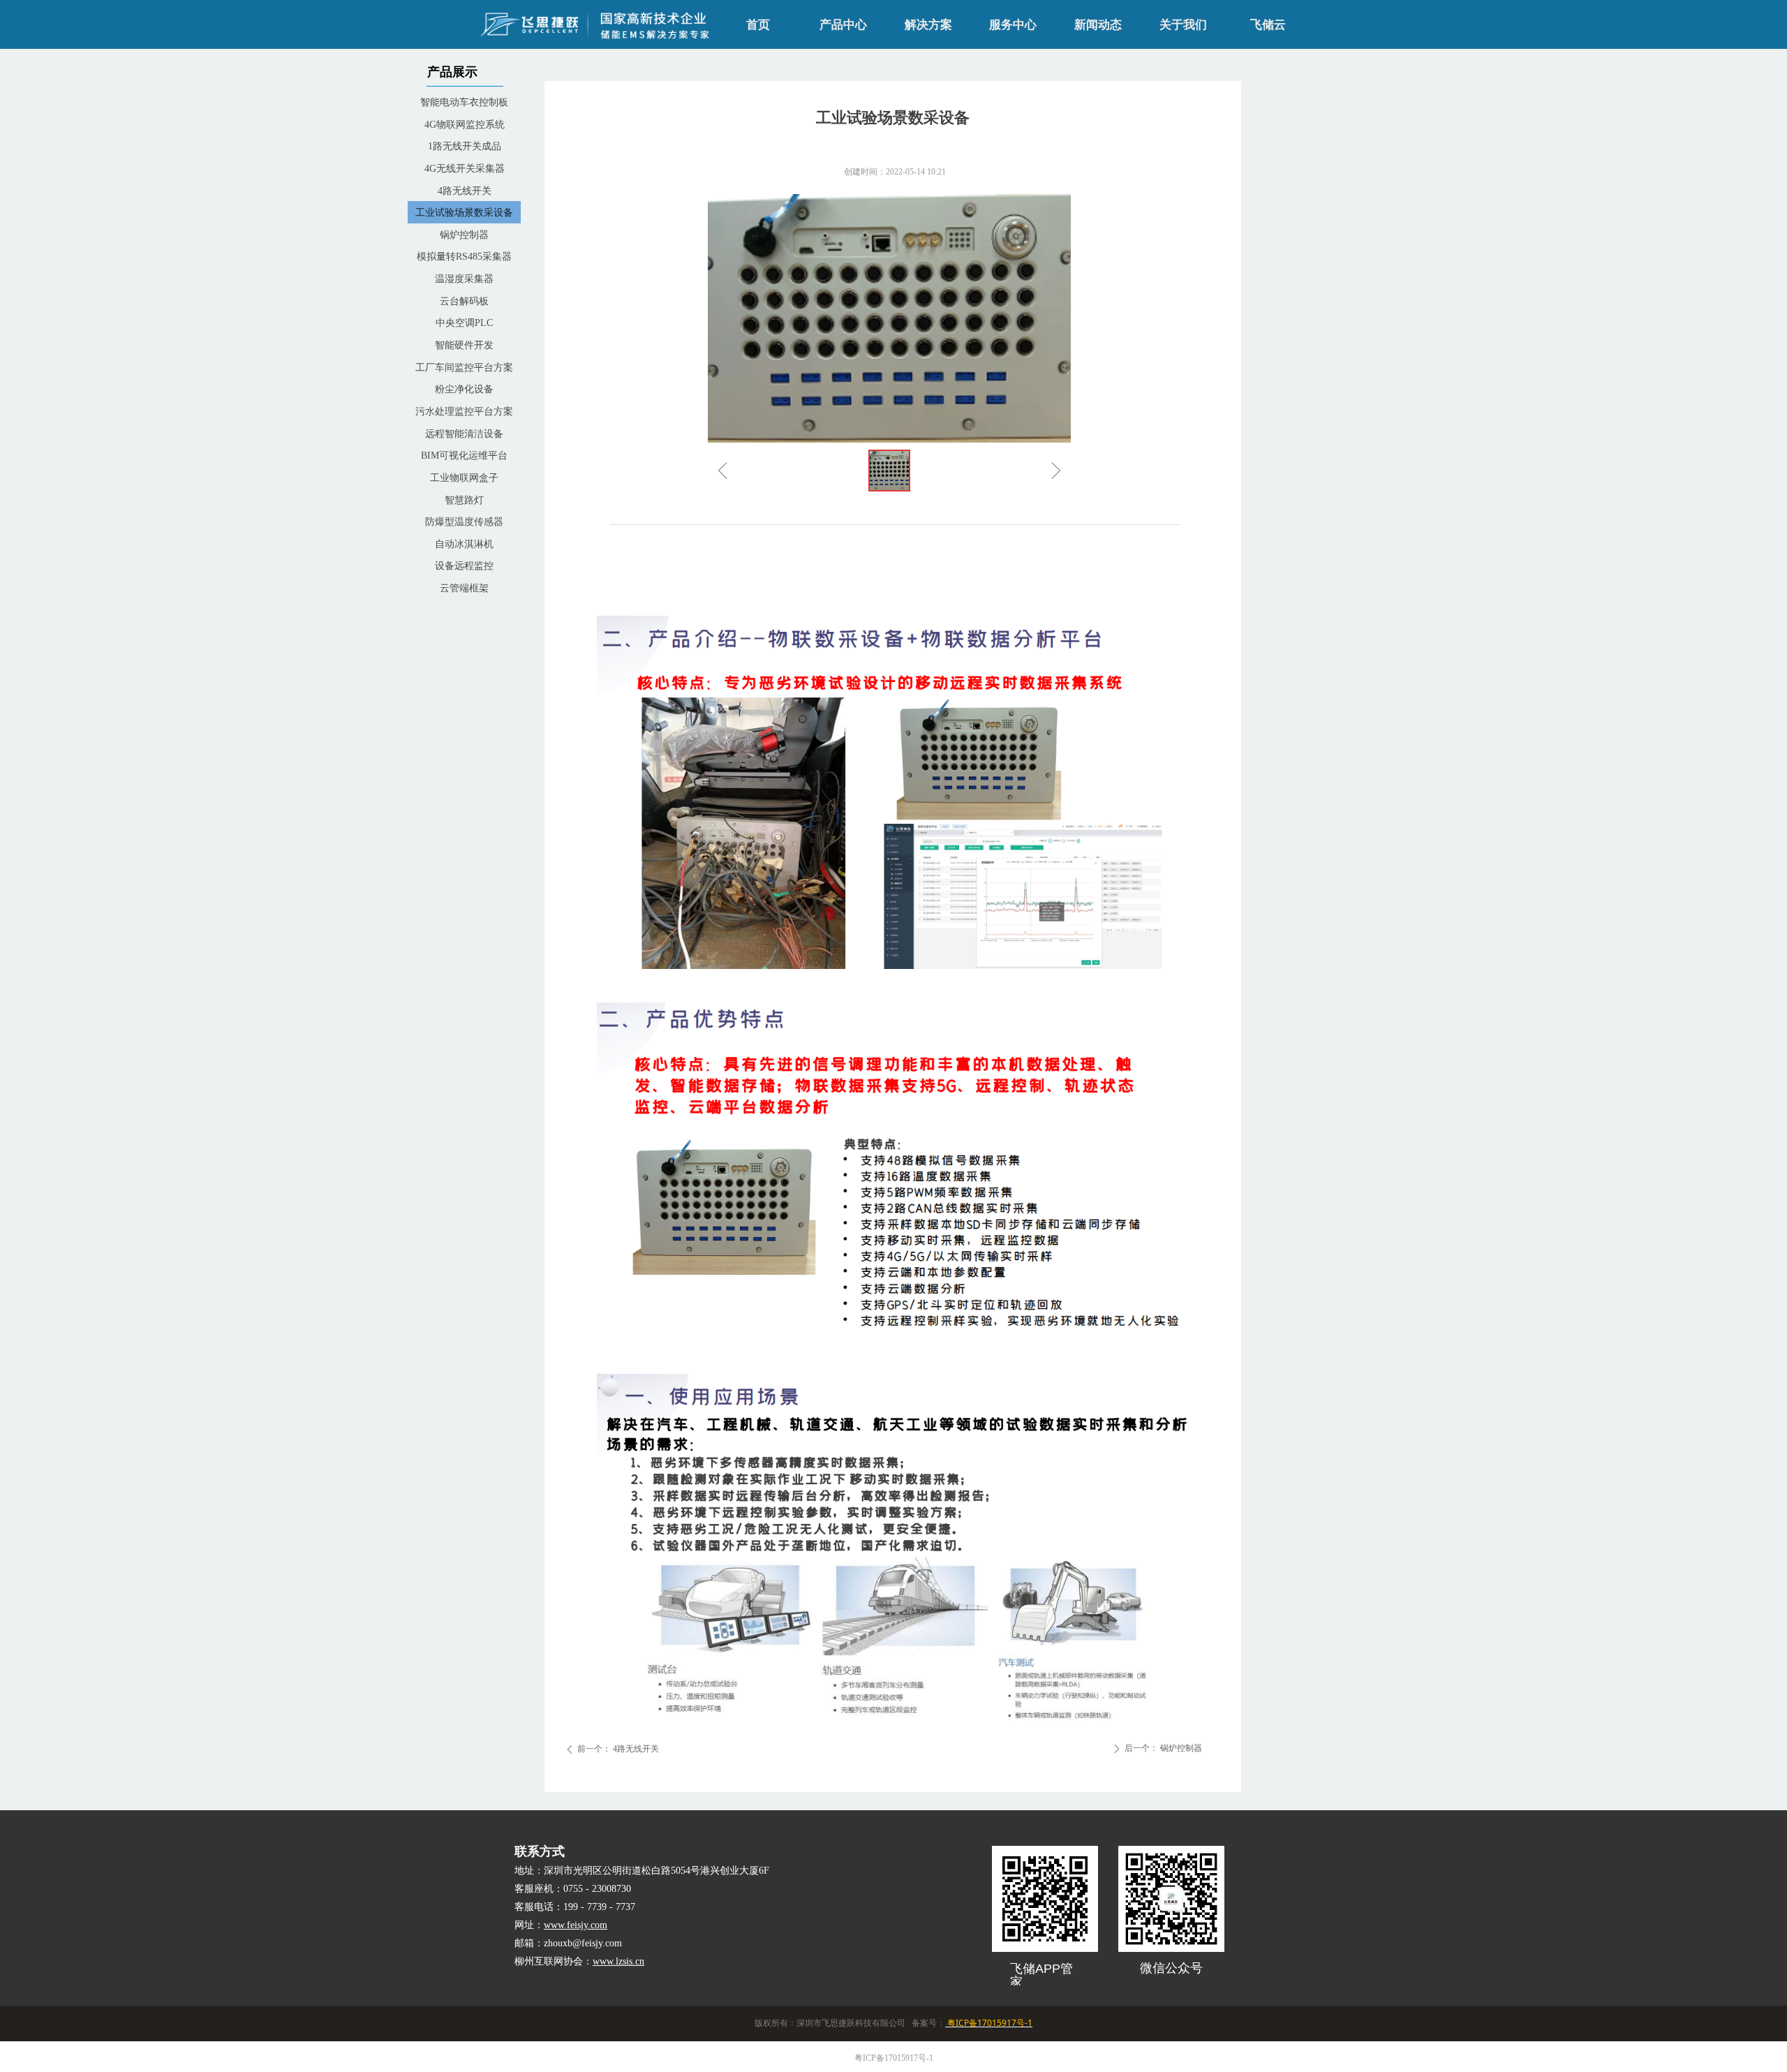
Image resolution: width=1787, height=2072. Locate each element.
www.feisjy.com (576, 1925)
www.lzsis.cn (618, 1961)
